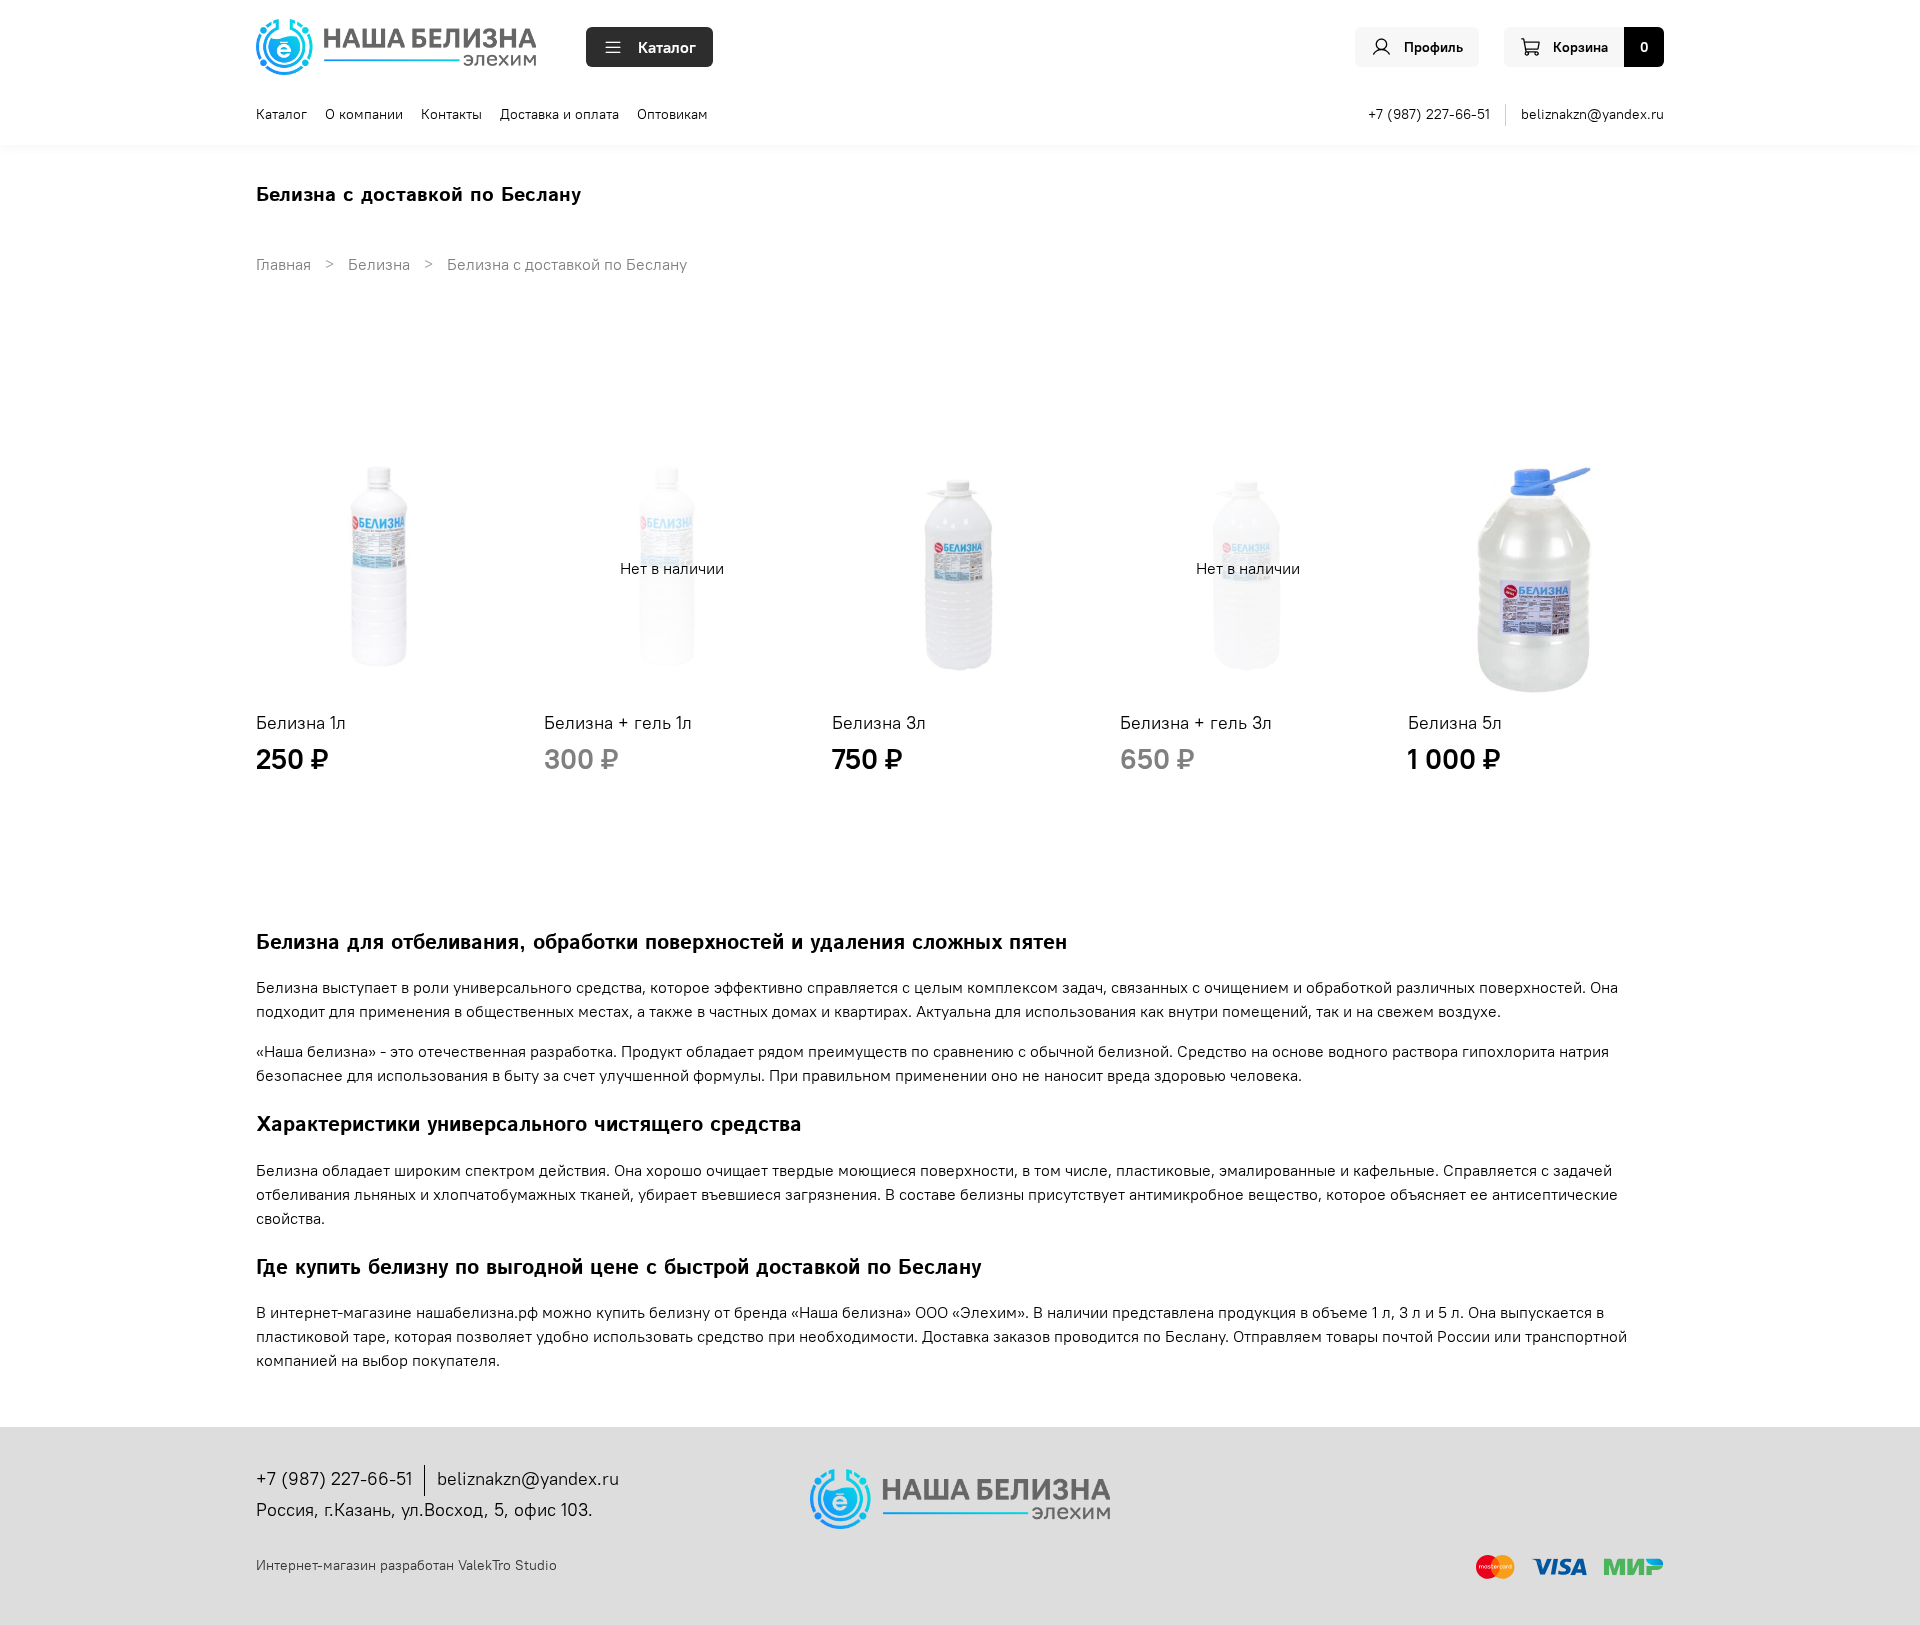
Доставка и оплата (559, 114)
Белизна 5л (1455, 722)
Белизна (379, 264)
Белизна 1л (301, 722)
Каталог (667, 47)
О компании (364, 114)
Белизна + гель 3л (1196, 722)
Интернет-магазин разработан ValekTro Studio (406, 1565)
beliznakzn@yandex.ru (1592, 114)
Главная (283, 264)
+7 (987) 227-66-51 (1429, 114)
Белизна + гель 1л (618, 722)
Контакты (451, 114)
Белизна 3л (879, 722)
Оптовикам (672, 114)
